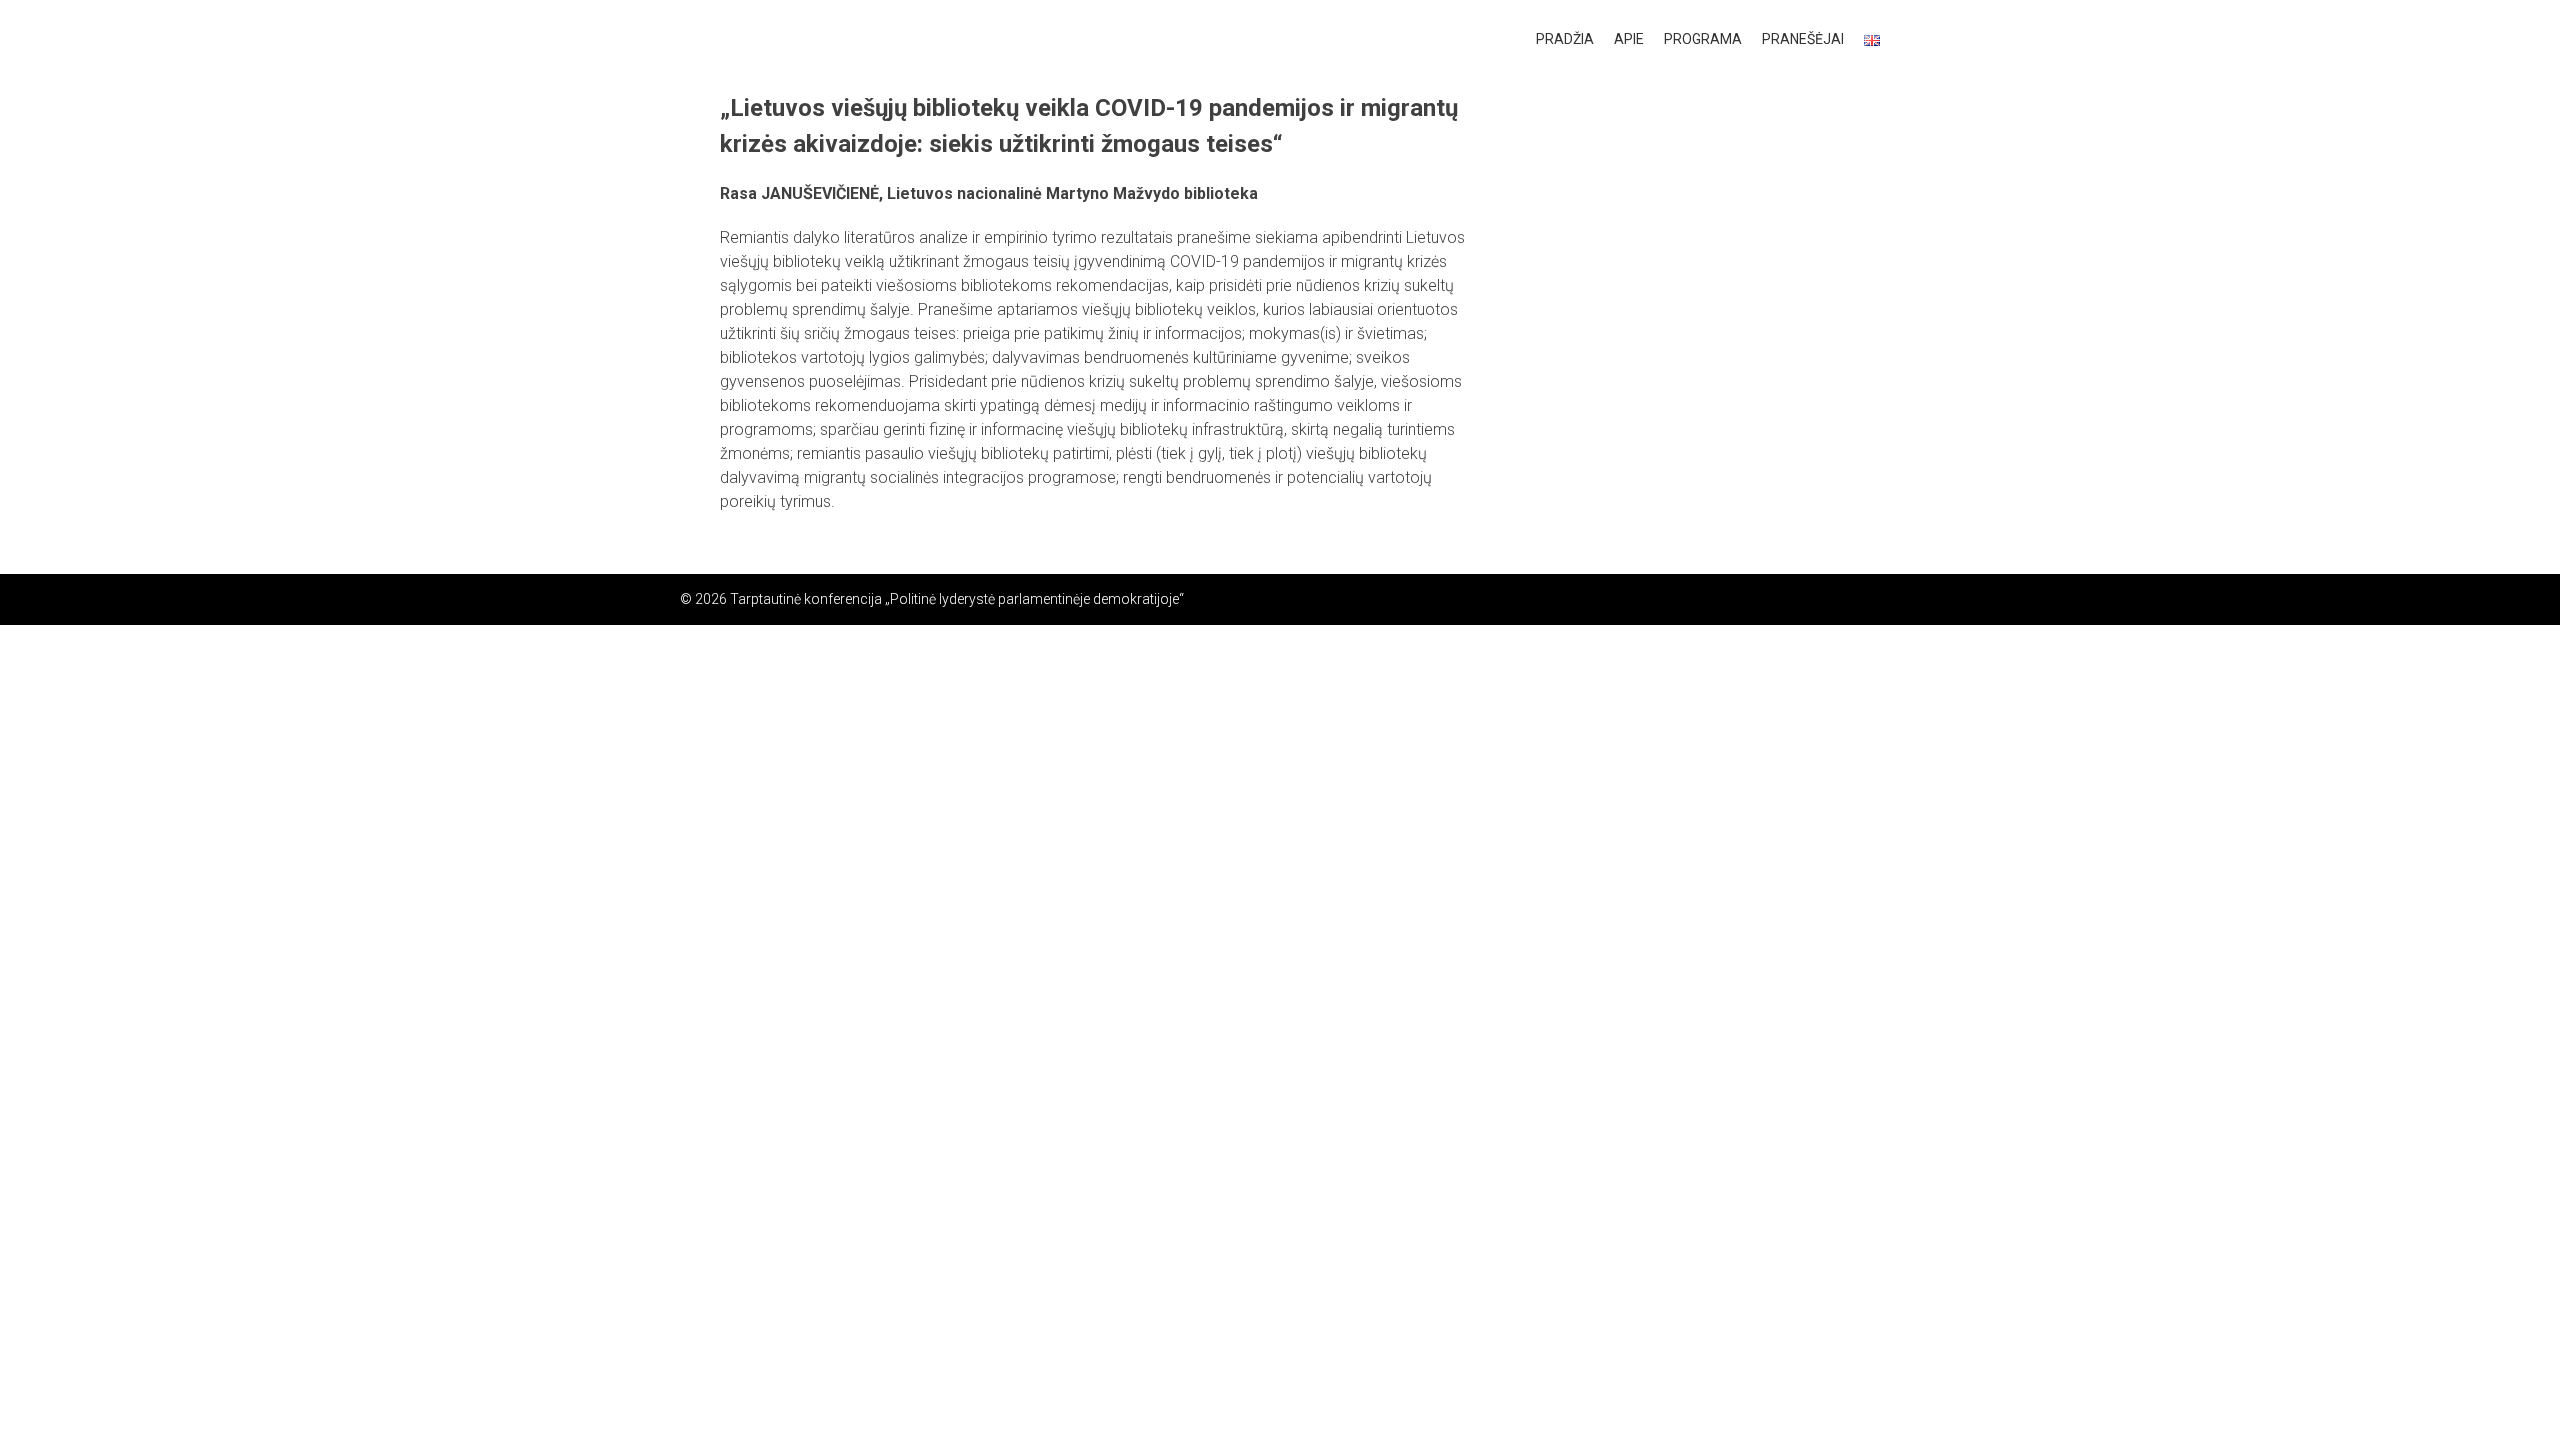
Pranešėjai (1803, 39)
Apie (1629, 39)
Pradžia (1565, 39)
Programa (1703, 39)
